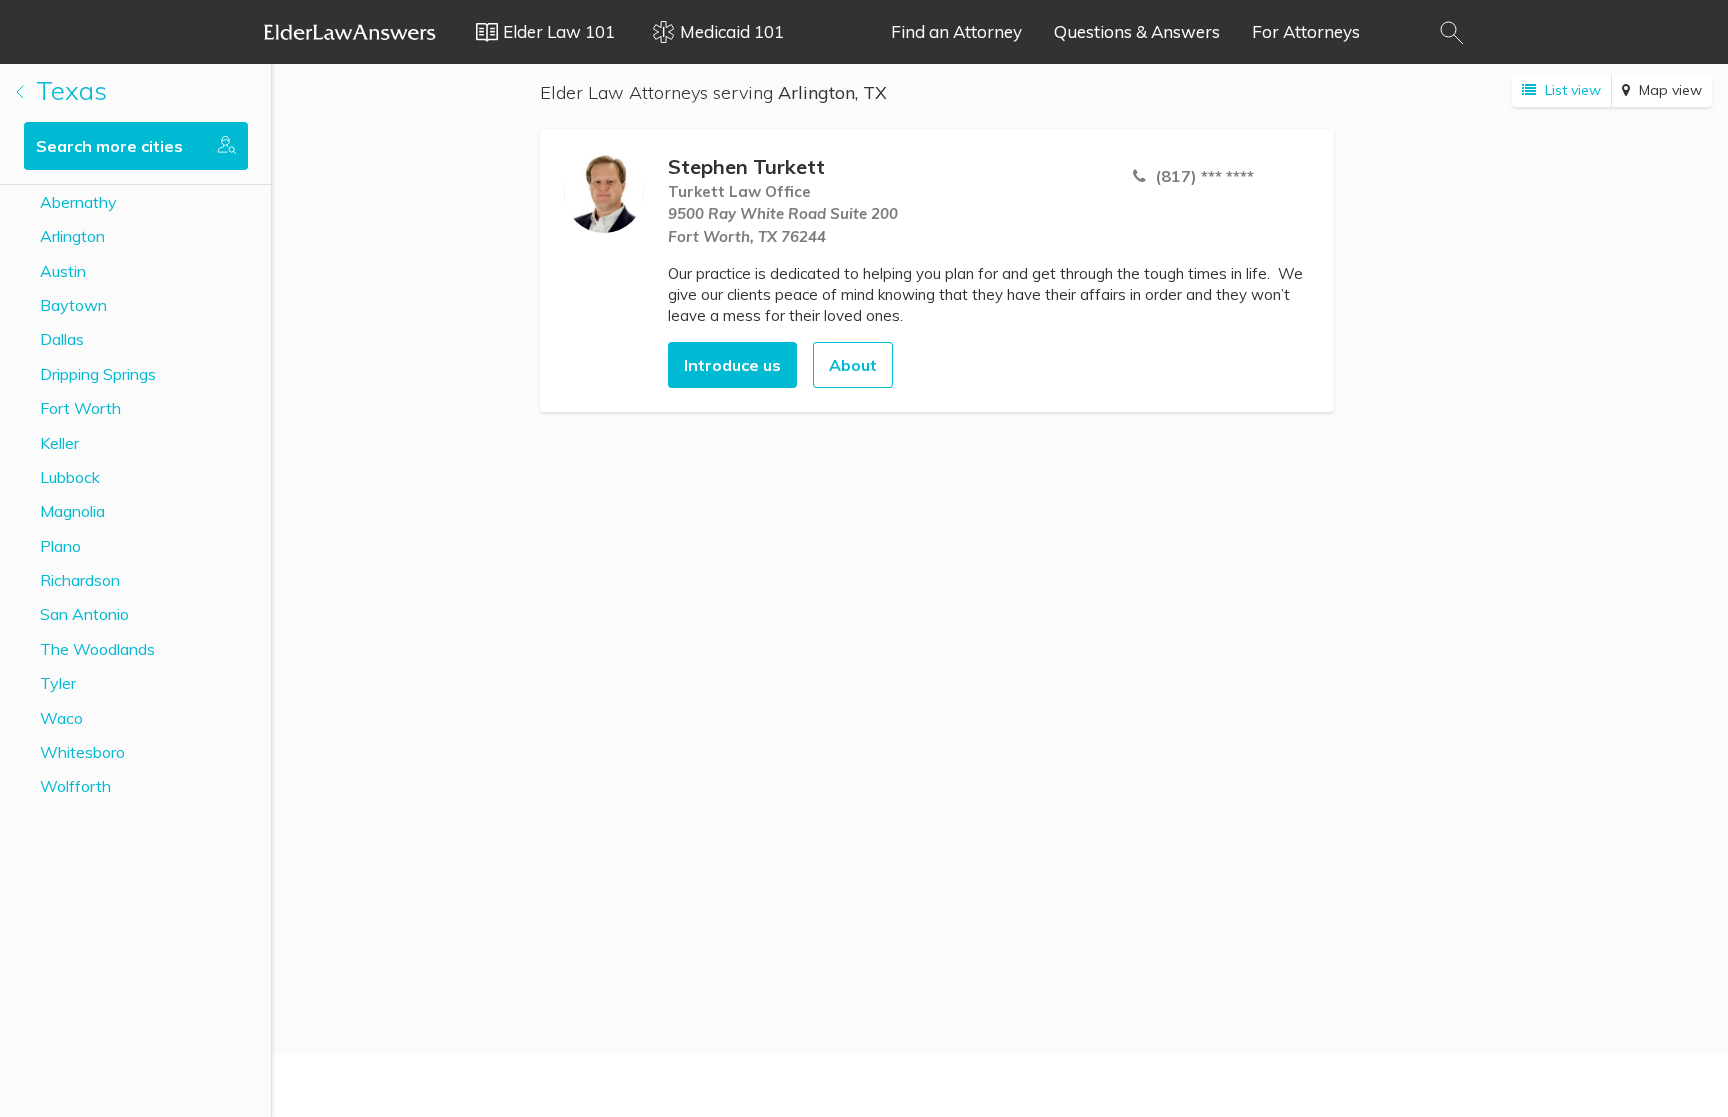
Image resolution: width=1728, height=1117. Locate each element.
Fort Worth (80, 408)
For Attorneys (1306, 31)
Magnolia (72, 511)
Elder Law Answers (350, 32)
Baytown (73, 305)
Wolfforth (75, 786)
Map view (1668, 90)
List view (1571, 90)
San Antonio (84, 614)
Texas (68, 90)
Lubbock (70, 477)
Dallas (62, 339)
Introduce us (732, 365)
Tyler (58, 683)
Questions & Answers (1137, 31)
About (853, 365)
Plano (60, 546)
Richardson (80, 580)
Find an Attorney (956, 31)
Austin (63, 271)
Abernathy (78, 202)
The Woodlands (97, 649)
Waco (61, 718)
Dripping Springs (98, 374)
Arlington (72, 236)
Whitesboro (82, 752)
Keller (59, 443)
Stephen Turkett (746, 166)
